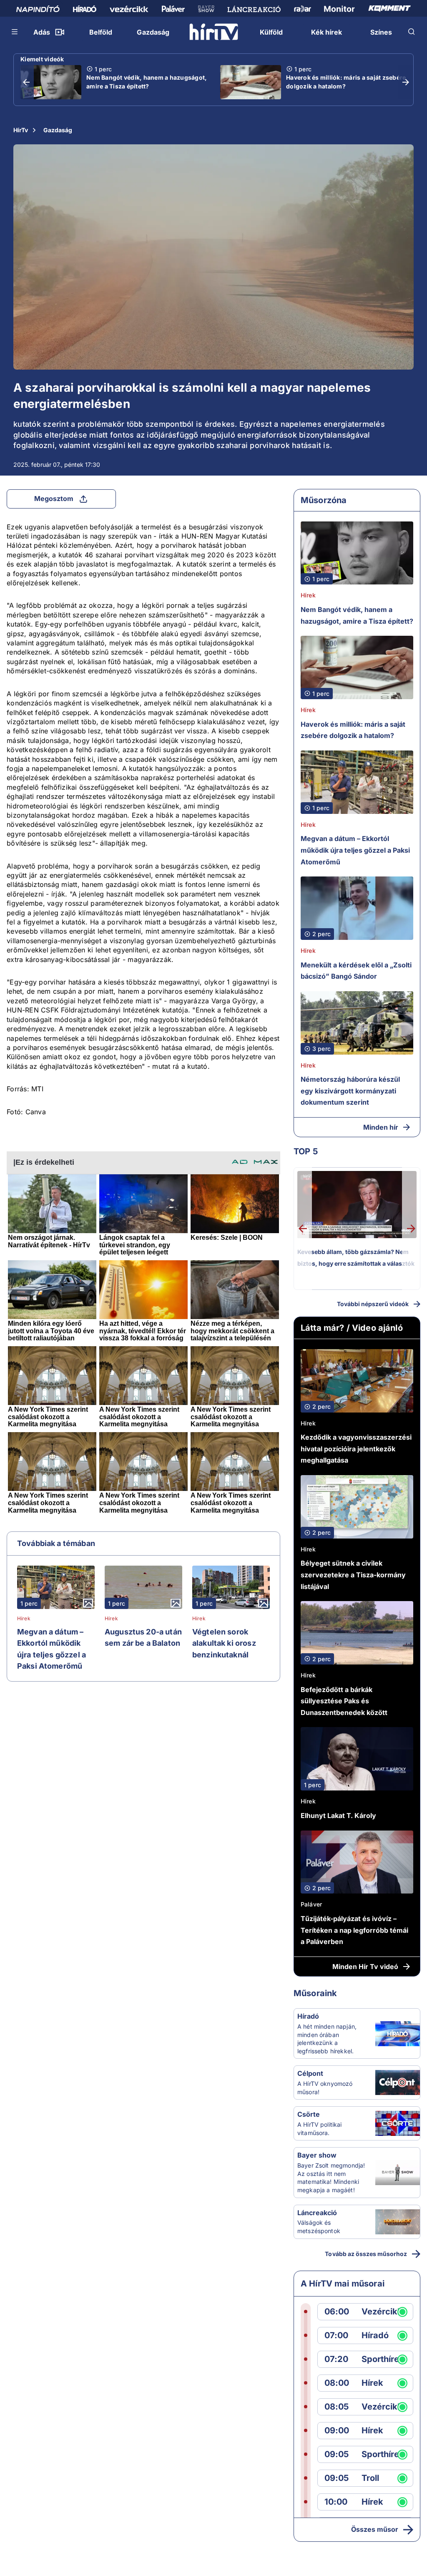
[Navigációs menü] (15, 32)
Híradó (308, 2016)
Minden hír (381, 1127)
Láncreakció (317, 2213)
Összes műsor (375, 2529)
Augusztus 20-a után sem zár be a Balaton (143, 1638)
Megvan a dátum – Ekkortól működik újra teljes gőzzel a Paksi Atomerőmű (51, 1649)
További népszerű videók (373, 1304)
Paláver (311, 1904)
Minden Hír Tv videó (365, 1967)
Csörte (309, 2114)
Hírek (24, 1619)
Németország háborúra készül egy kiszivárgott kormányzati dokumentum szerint (350, 1091)
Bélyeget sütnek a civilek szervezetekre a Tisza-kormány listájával (353, 1575)
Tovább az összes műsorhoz (366, 2254)
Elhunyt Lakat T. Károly (338, 1816)
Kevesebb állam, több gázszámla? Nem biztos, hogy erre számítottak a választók (356, 1258)
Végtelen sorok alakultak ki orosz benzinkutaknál (224, 1643)
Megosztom (54, 499)
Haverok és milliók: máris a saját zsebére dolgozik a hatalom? (346, 82)
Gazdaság (58, 130)
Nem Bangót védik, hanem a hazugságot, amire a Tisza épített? (147, 82)
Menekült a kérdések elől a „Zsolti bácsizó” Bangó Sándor (356, 971)
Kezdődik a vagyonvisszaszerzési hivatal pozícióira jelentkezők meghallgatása (356, 1449)
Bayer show (317, 2155)
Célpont (310, 2073)
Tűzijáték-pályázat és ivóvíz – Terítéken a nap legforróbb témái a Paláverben (354, 1930)
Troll (370, 2478)
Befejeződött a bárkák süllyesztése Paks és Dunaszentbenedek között (344, 1701)
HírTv (21, 130)
